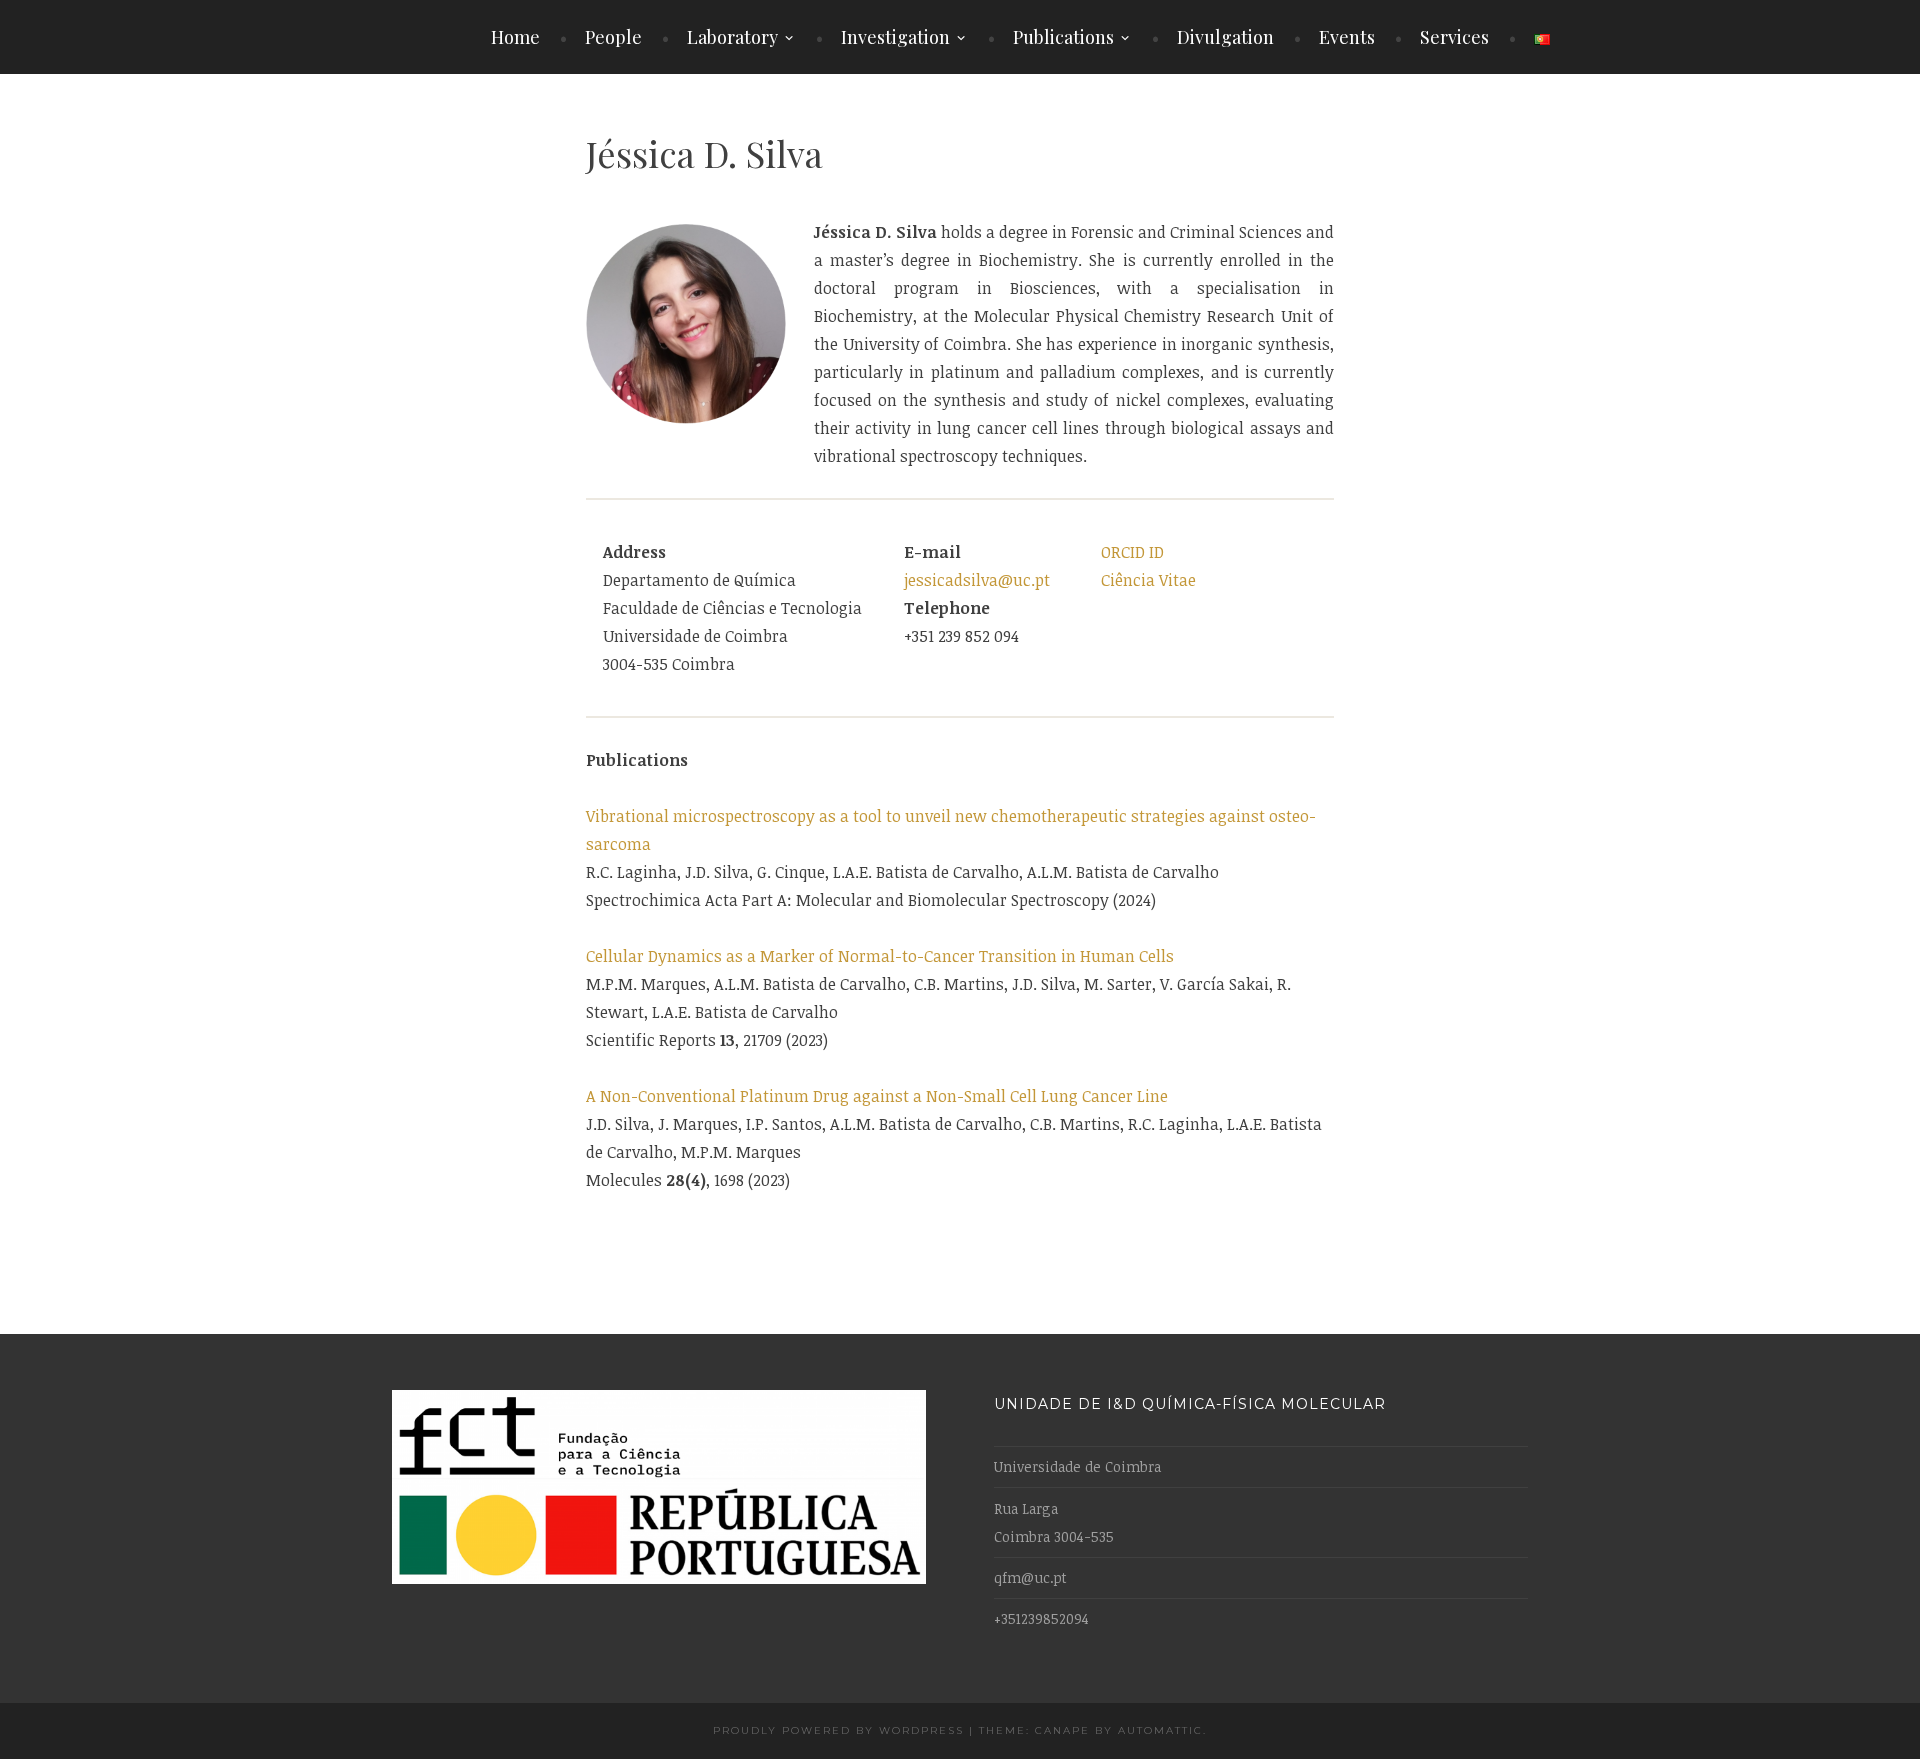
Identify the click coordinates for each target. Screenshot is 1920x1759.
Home (515, 37)
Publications (1063, 37)
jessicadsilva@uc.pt (977, 580)
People (613, 37)
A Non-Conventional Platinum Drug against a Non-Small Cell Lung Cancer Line (877, 1096)
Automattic (1160, 1730)
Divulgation (1225, 37)
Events (1347, 37)
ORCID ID (1132, 552)
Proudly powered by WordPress (838, 1730)
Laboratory (732, 37)
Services (1454, 37)
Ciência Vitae (1148, 580)
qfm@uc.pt (1030, 1577)
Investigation (895, 37)
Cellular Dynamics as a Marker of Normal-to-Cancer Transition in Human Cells (880, 956)
